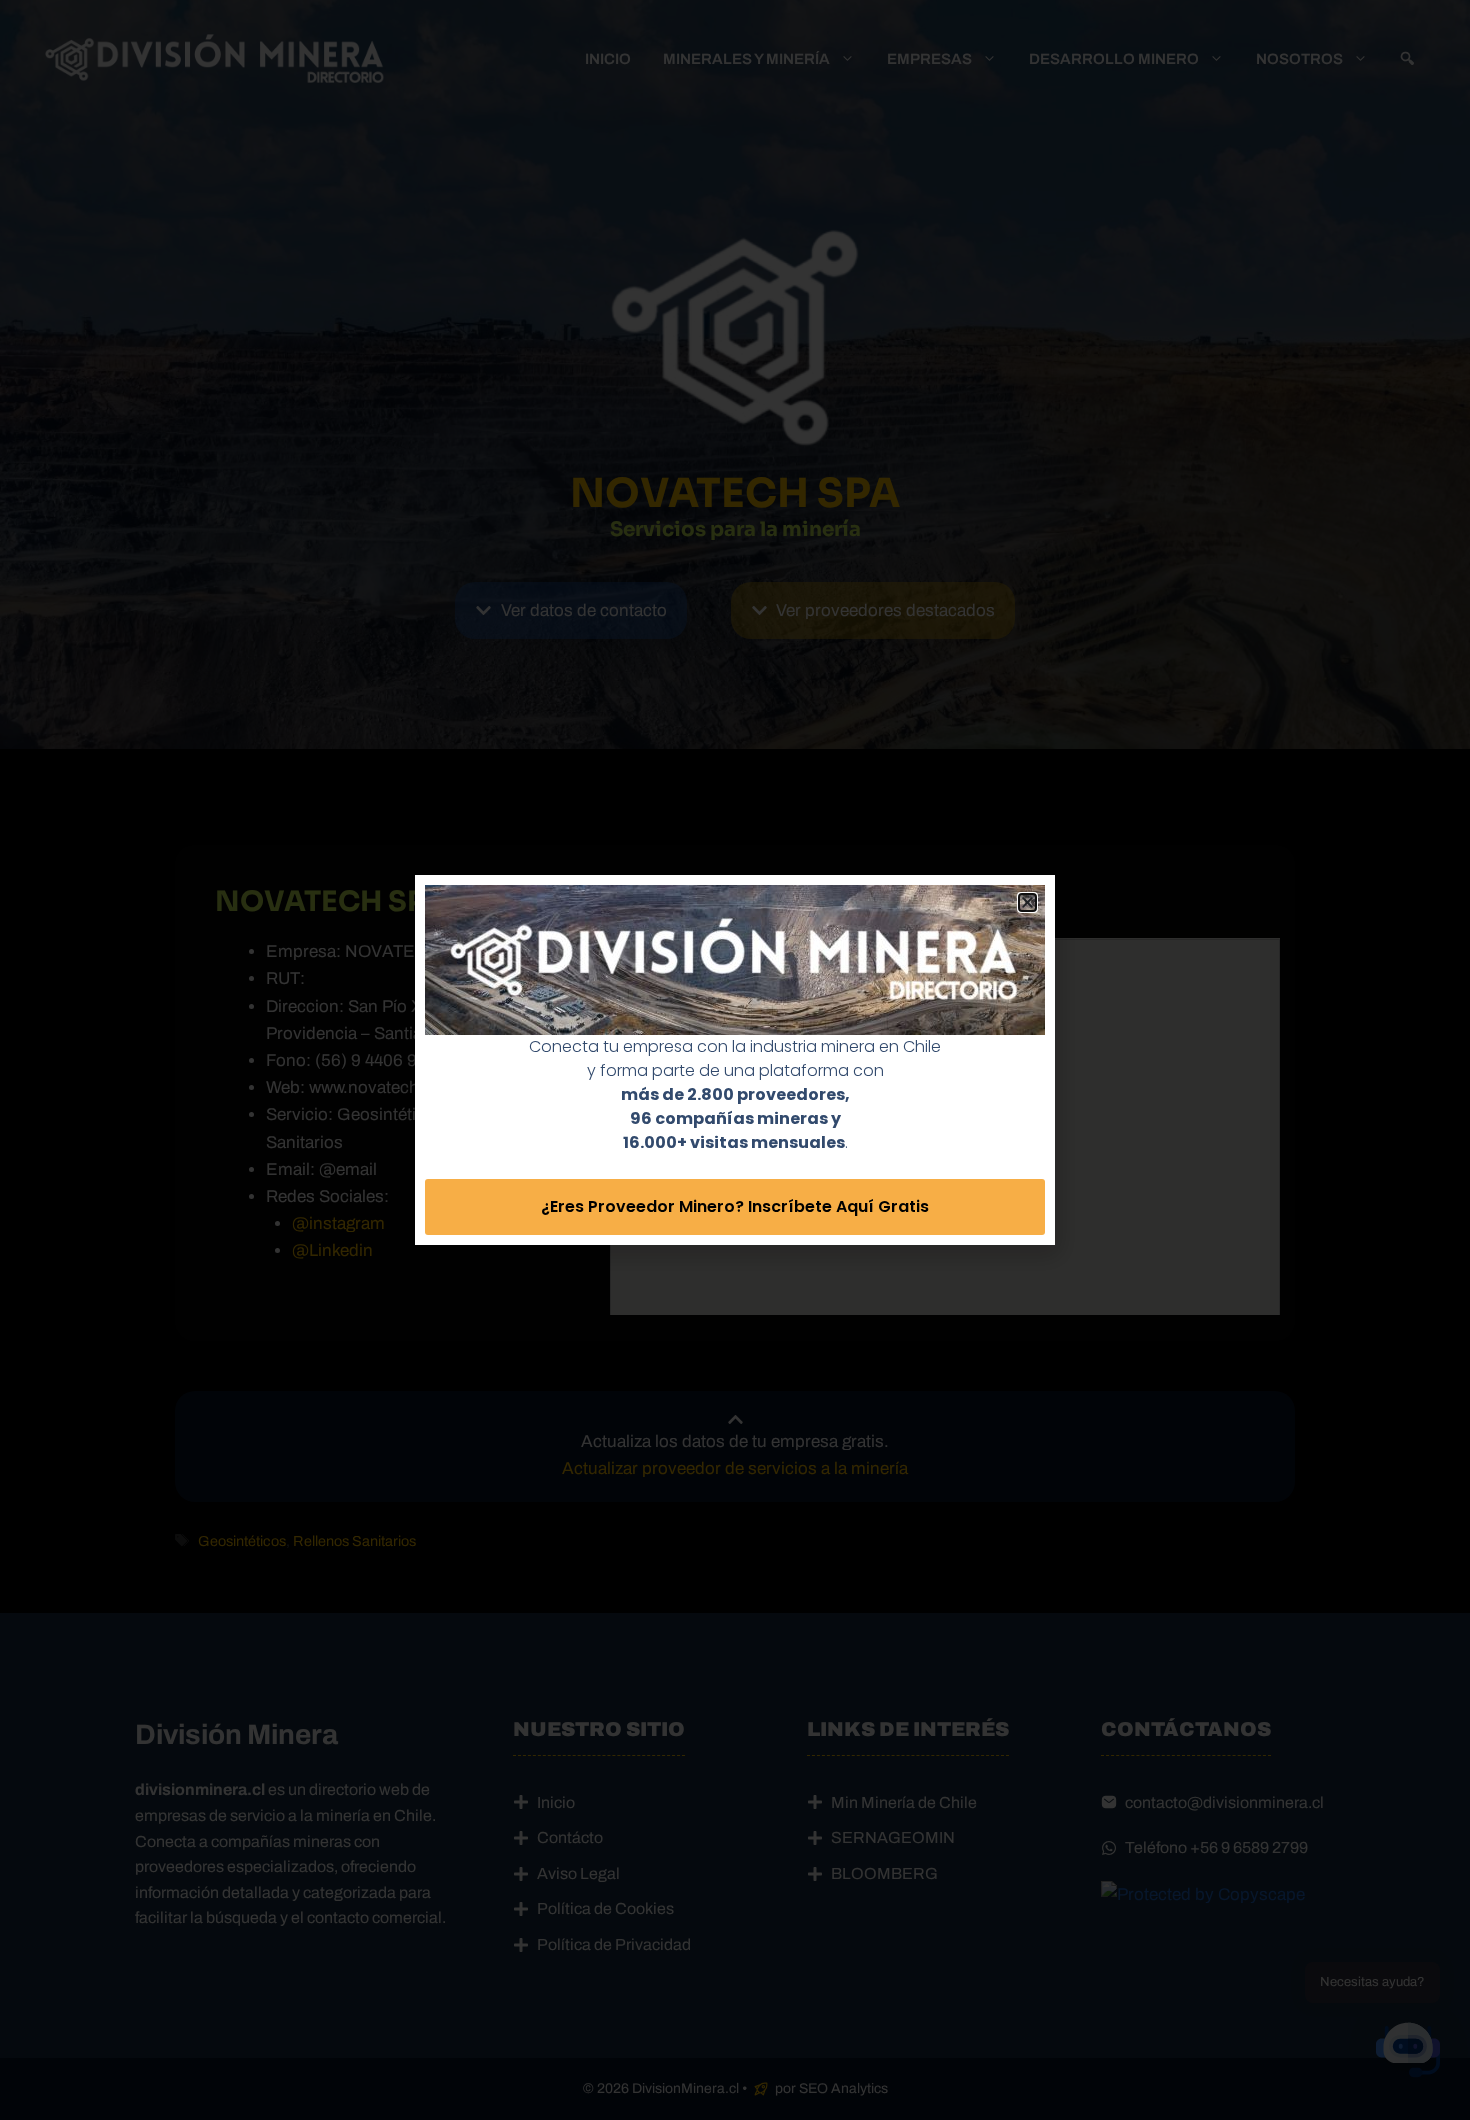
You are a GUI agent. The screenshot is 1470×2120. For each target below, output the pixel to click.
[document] (735, 1060)
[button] (1027, 902)
